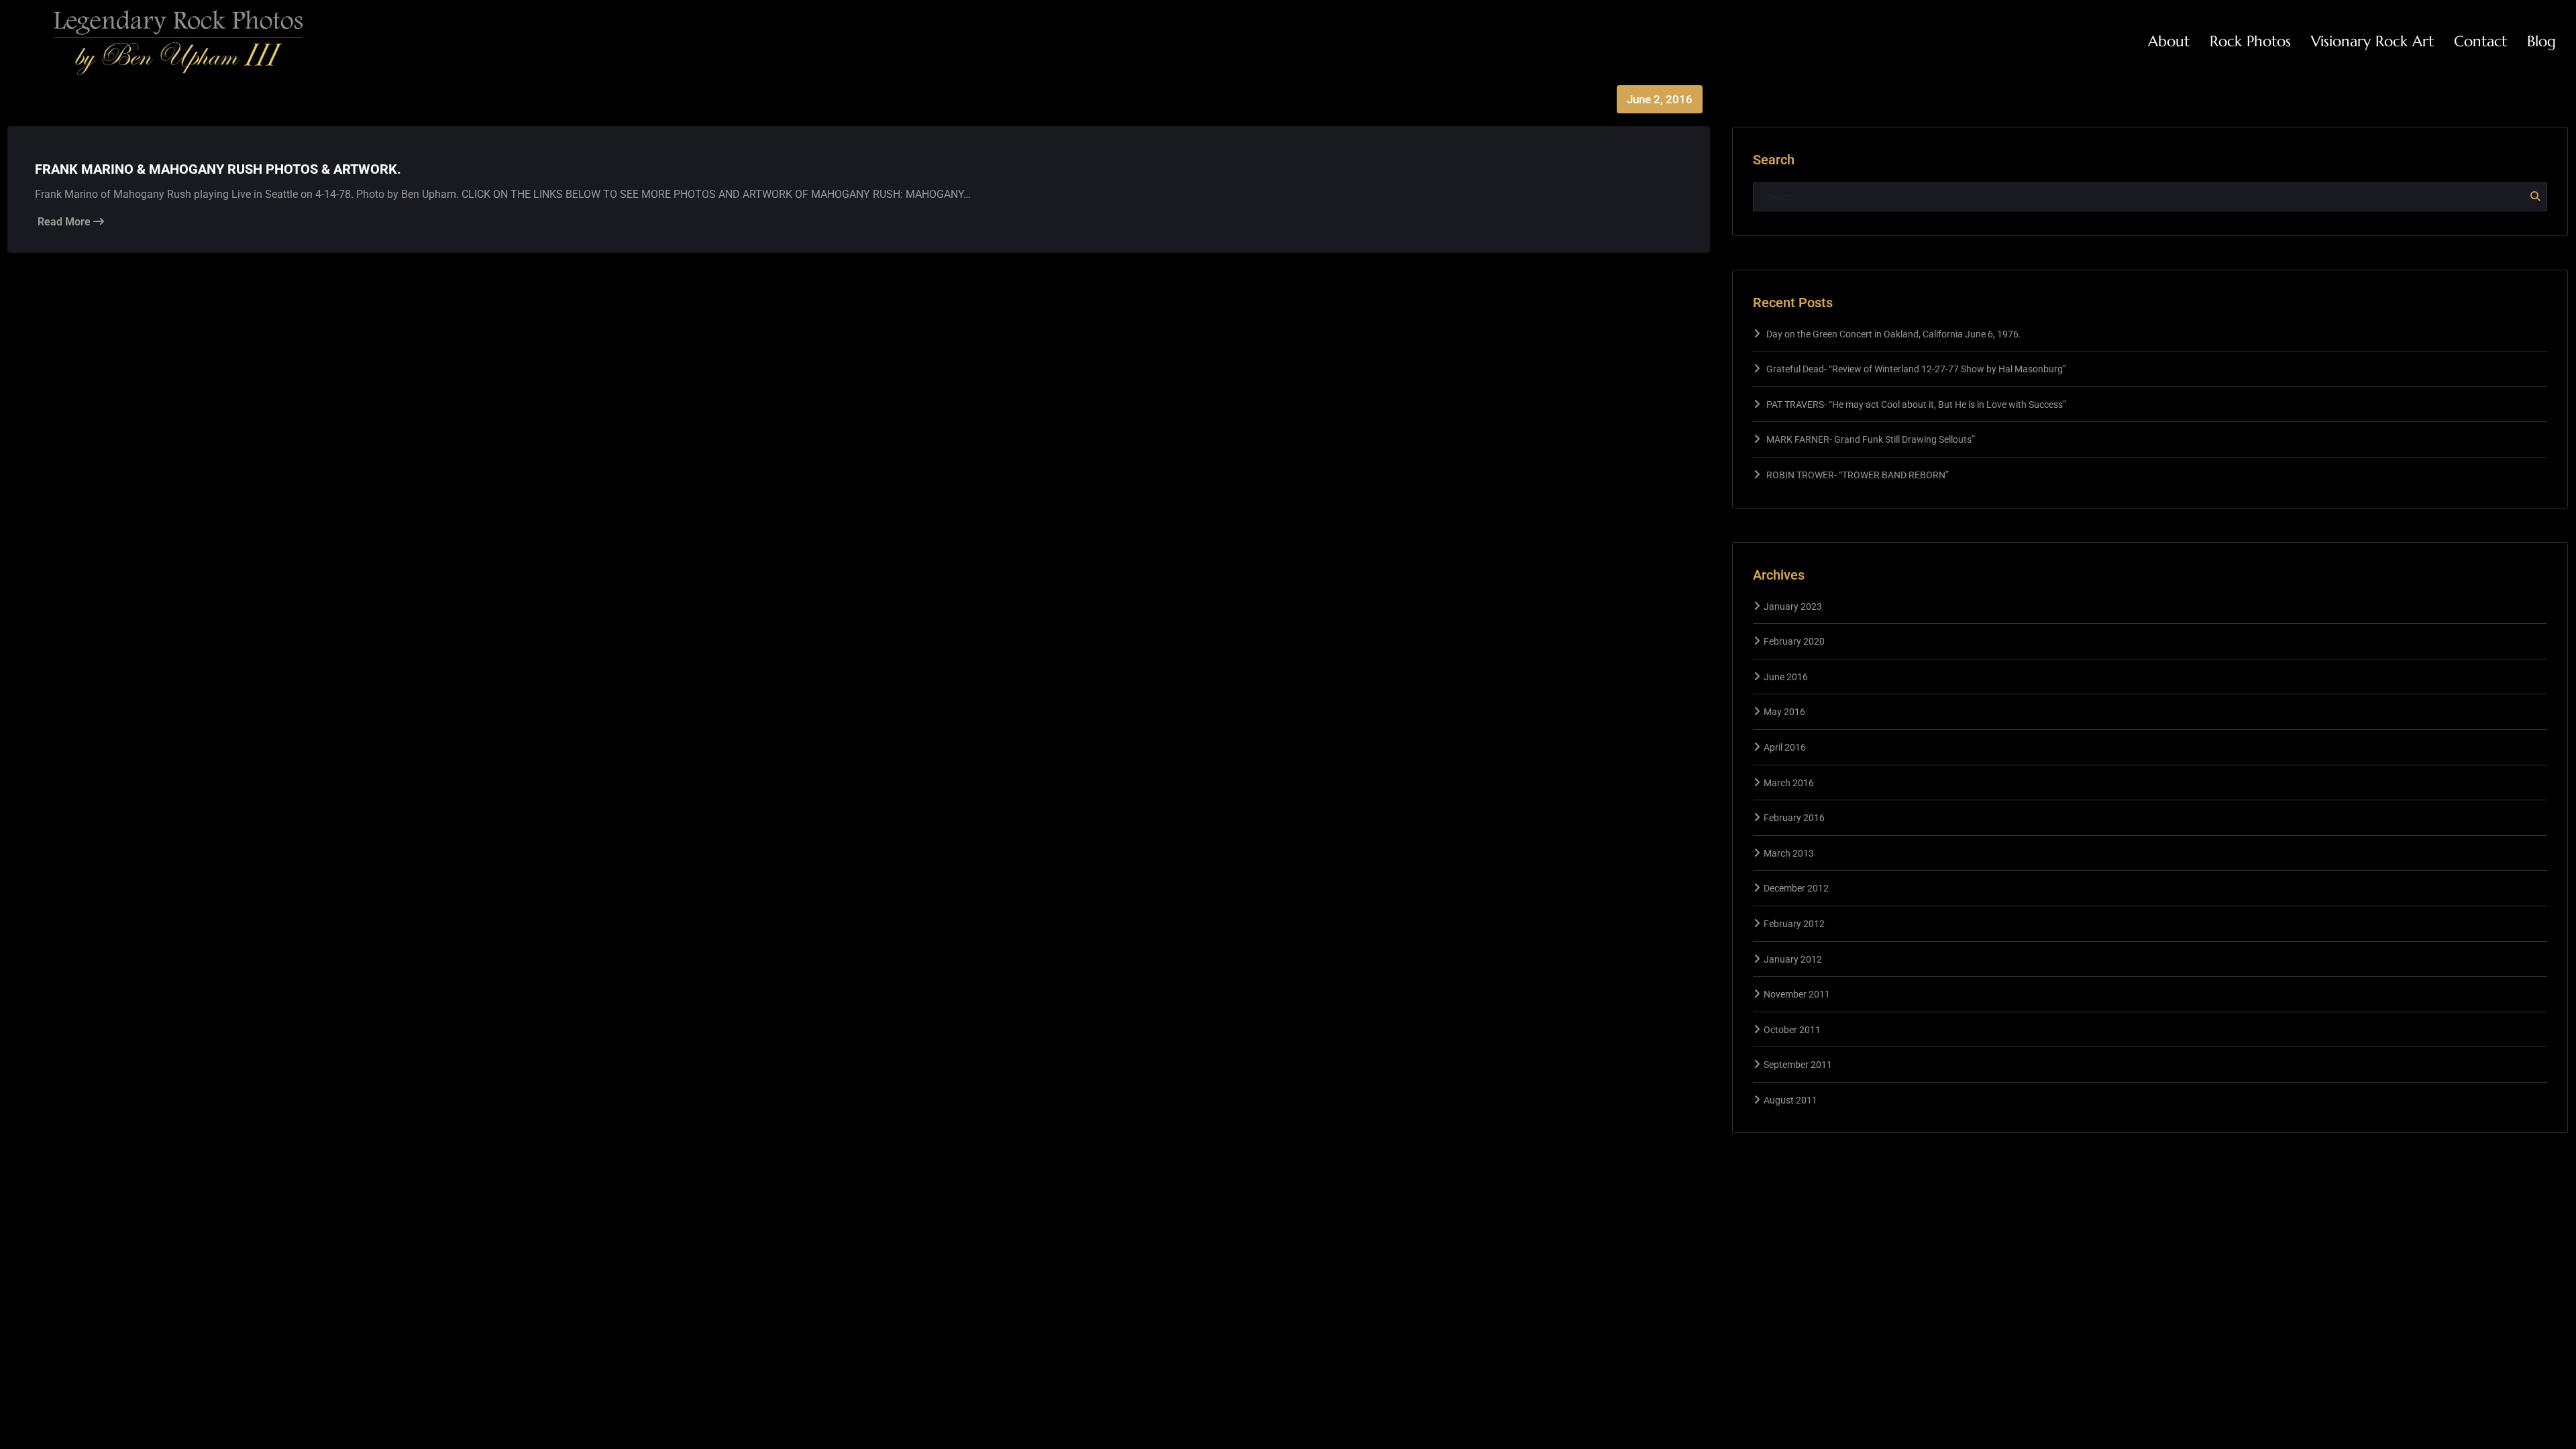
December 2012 (1796, 888)
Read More (65, 222)
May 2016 (1784, 712)
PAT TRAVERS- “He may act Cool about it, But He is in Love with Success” (1916, 405)
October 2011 (1792, 1030)
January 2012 (1793, 959)
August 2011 (1790, 1100)
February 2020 (1794, 641)
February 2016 (1794, 818)
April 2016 (1785, 747)
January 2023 (1793, 606)
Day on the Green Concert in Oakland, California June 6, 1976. (1894, 334)
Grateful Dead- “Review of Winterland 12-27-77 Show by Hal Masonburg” (1916, 369)
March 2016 (1789, 783)
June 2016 (1786, 677)
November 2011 (1797, 994)
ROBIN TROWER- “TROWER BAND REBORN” (1858, 475)
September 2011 (1798, 1065)
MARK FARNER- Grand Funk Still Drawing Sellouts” (1871, 439)
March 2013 (1789, 853)
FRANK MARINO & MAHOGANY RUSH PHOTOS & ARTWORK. (218, 169)
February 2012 (1794, 924)
